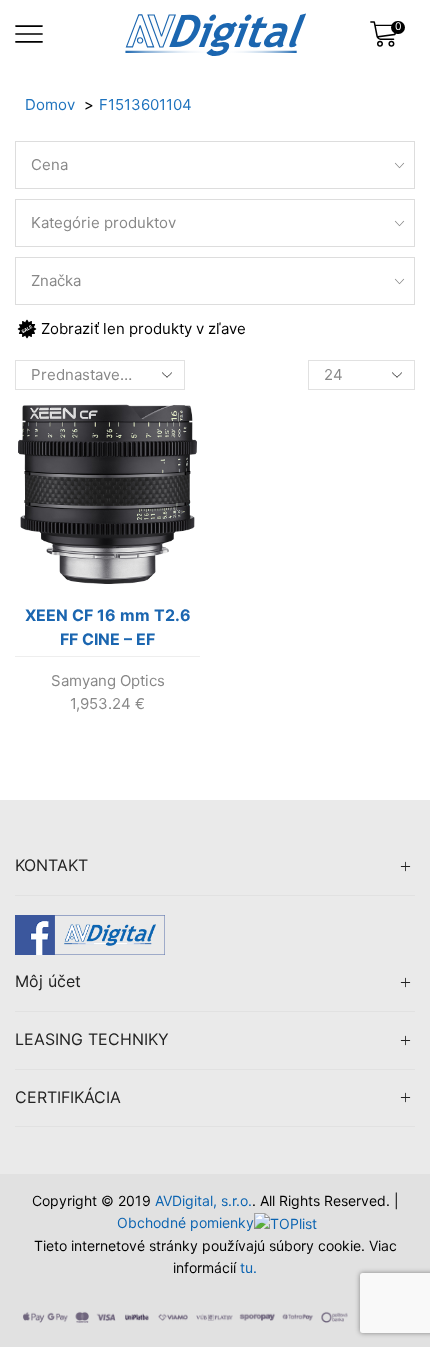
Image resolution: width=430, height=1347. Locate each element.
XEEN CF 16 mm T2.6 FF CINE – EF (108, 627)
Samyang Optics (108, 680)
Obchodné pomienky (185, 1222)
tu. (248, 1267)
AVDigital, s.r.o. (203, 1200)
